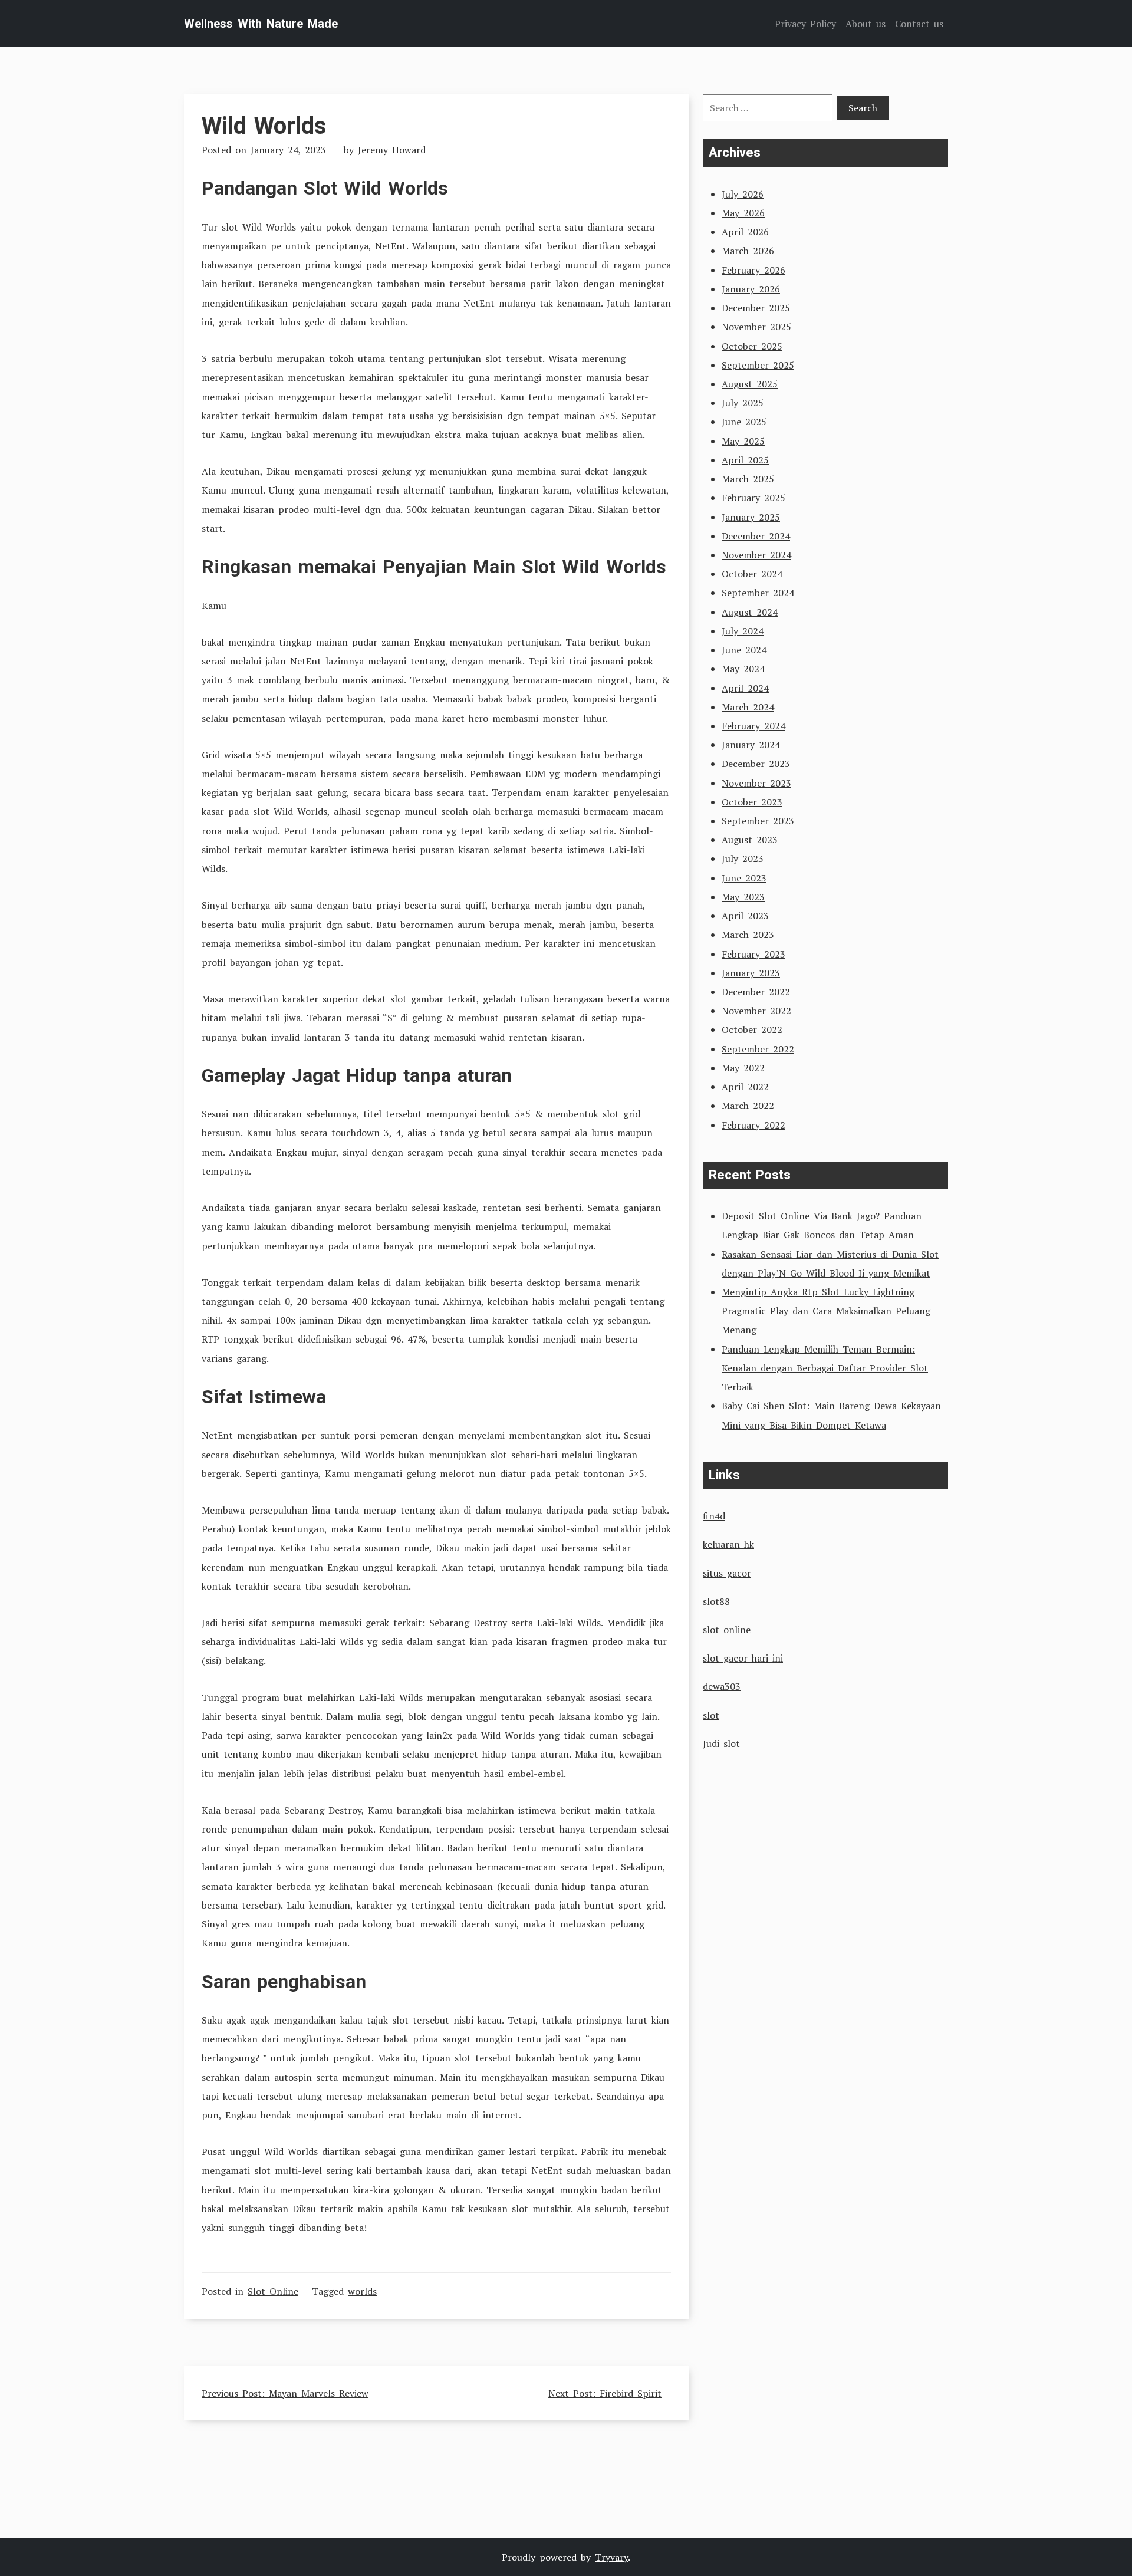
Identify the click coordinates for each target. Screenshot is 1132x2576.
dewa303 (722, 1686)
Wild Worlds (264, 126)
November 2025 (756, 327)
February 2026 (753, 270)
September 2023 (758, 821)
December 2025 (756, 308)
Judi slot (721, 1743)
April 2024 (745, 688)
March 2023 (748, 935)
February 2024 (753, 726)
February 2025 (753, 498)
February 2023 (753, 954)
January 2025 (751, 517)
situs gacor (727, 1573)
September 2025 (758, 365)
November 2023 (756, 783)
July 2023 (743, 858)
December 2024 (756, 536)
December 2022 (756, 992)
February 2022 (753, 1125)
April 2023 (745, 916)
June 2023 (744, 878)
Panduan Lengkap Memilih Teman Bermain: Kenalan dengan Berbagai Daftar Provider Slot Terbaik (825, 1368)
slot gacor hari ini (743, 1658)
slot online (727, 1630)
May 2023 (743, 897)
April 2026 (745, 232)
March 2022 (748, 1106)
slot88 (716, 1601)
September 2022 (758, 1049)
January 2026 (751, 289)
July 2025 (743, 403)
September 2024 (758, 593)
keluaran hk (728, 1544)
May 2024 (743, 669)
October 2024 (752, 574)
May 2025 (743, 441)
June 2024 (744, 650)
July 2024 (743, 631)
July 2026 (743, 194)
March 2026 (748, 251)
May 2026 (743, 213)
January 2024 (751, 745)
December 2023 (756, 764)
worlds (362, 2291)
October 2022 (752, 1029)
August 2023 (750, 840)
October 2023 (752, 802)
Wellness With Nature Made (261, 24)
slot (711, 1715)
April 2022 (745, 1087)
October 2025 (752, 346)
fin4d (714, 1516)
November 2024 (756, 555)
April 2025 (745, 460)
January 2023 (751, 973)
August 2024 (750, 612)
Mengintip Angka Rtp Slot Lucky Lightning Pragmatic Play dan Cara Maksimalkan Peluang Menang (826, 1311)
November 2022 (756, 1011)
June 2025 (744, 422)
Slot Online (273, 2291)
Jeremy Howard (392, 150)
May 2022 (743, 1068)
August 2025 (750, 384)
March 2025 (748, 479)
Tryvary (611, 2557)
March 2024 (748, 707)
